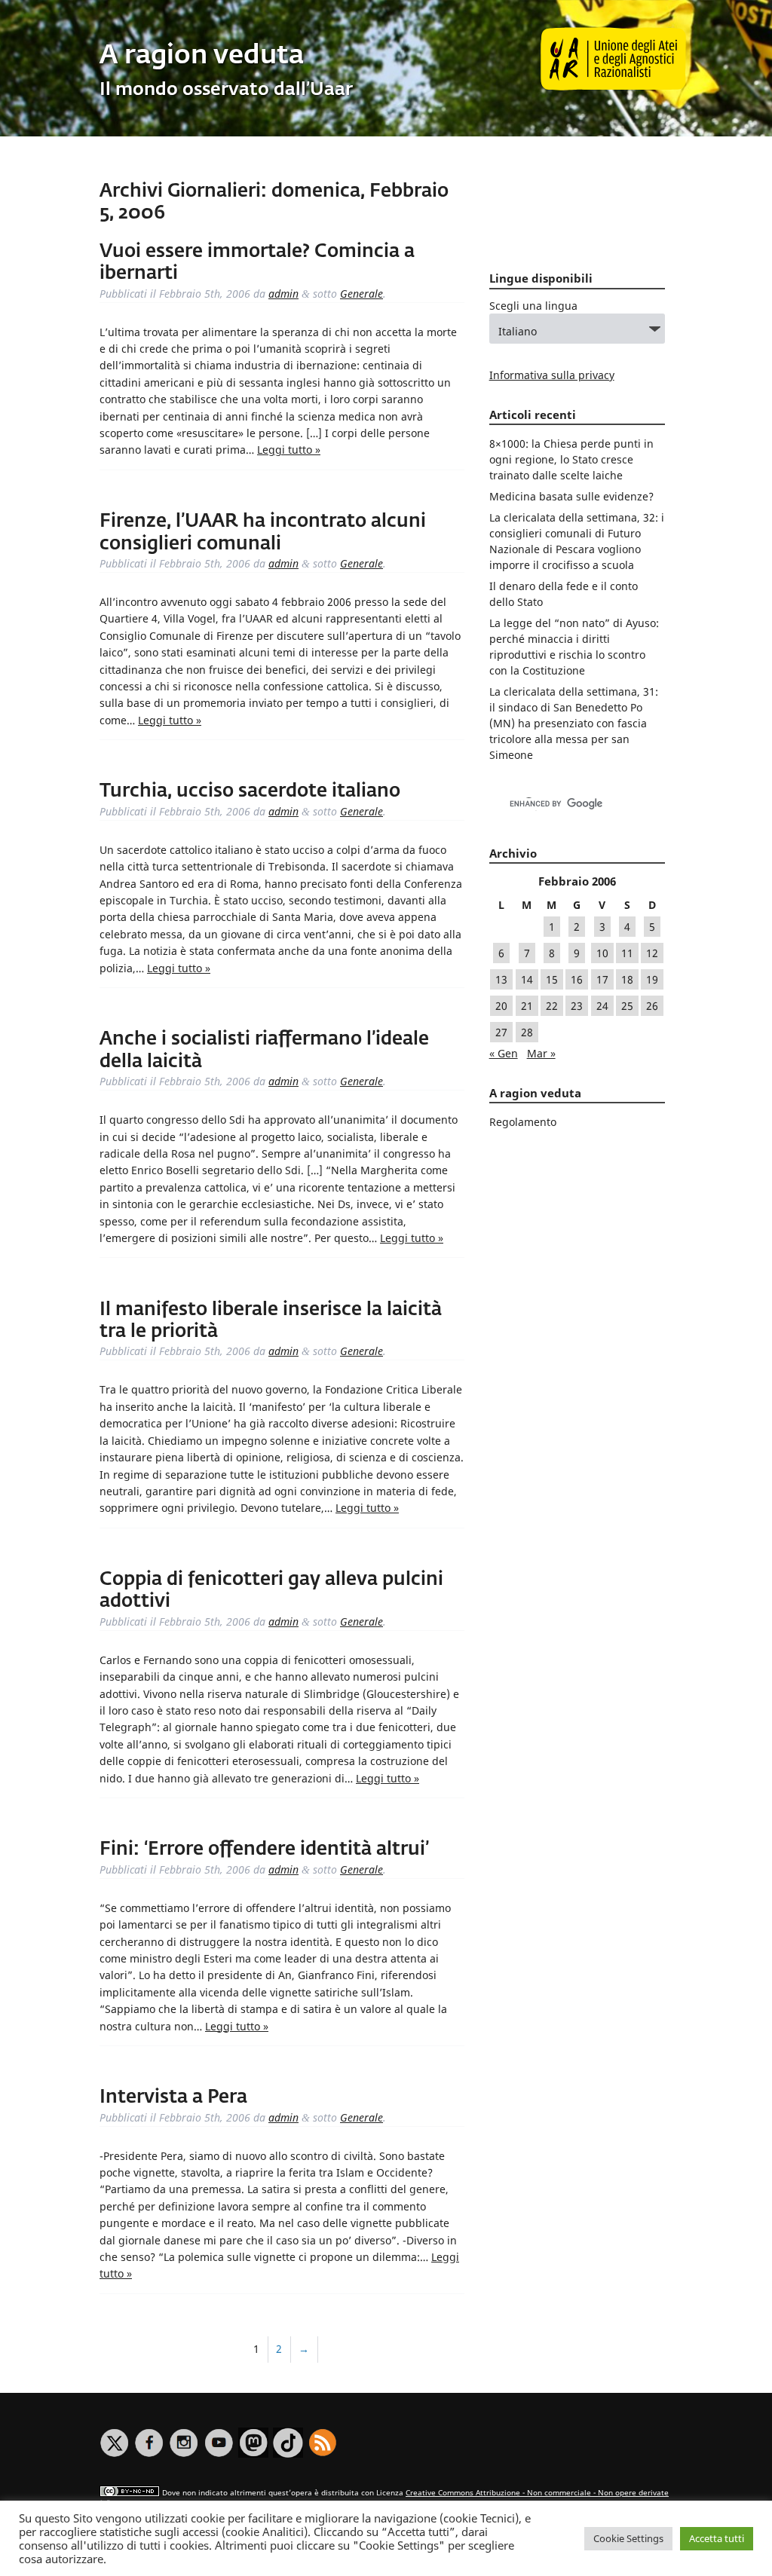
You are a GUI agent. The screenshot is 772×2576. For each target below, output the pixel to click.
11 (627, 953)
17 (602, 979)
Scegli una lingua (533, 306)
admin (283, 294)
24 (602, 1006)
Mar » (541, 1053)
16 (577, 979)
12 (652, 953)
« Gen (504, 1053)
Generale (361, 294)
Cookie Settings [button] (628, 2538)
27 (501, 1032)
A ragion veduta (202, 56)
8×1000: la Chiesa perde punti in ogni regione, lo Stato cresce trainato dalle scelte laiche (571, 459)
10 (602, 953)
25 (627, 1006)
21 (527, 1006)
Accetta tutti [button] (717, 2538)
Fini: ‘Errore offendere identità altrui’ (264, 1849)
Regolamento (523, 1122)
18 (627, 979)
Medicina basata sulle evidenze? (571, 496)
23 (577, 1006)
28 (527, 1032)
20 (501, 1006)
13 (501, 979)
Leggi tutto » (289, 450)
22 (552, 1006)
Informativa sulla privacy (552, 375)
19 (652, 979)
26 (652, 1006)
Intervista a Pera (173, 2097)
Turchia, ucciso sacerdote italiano (250, 791)
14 (527, 979)
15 (552, 979)
